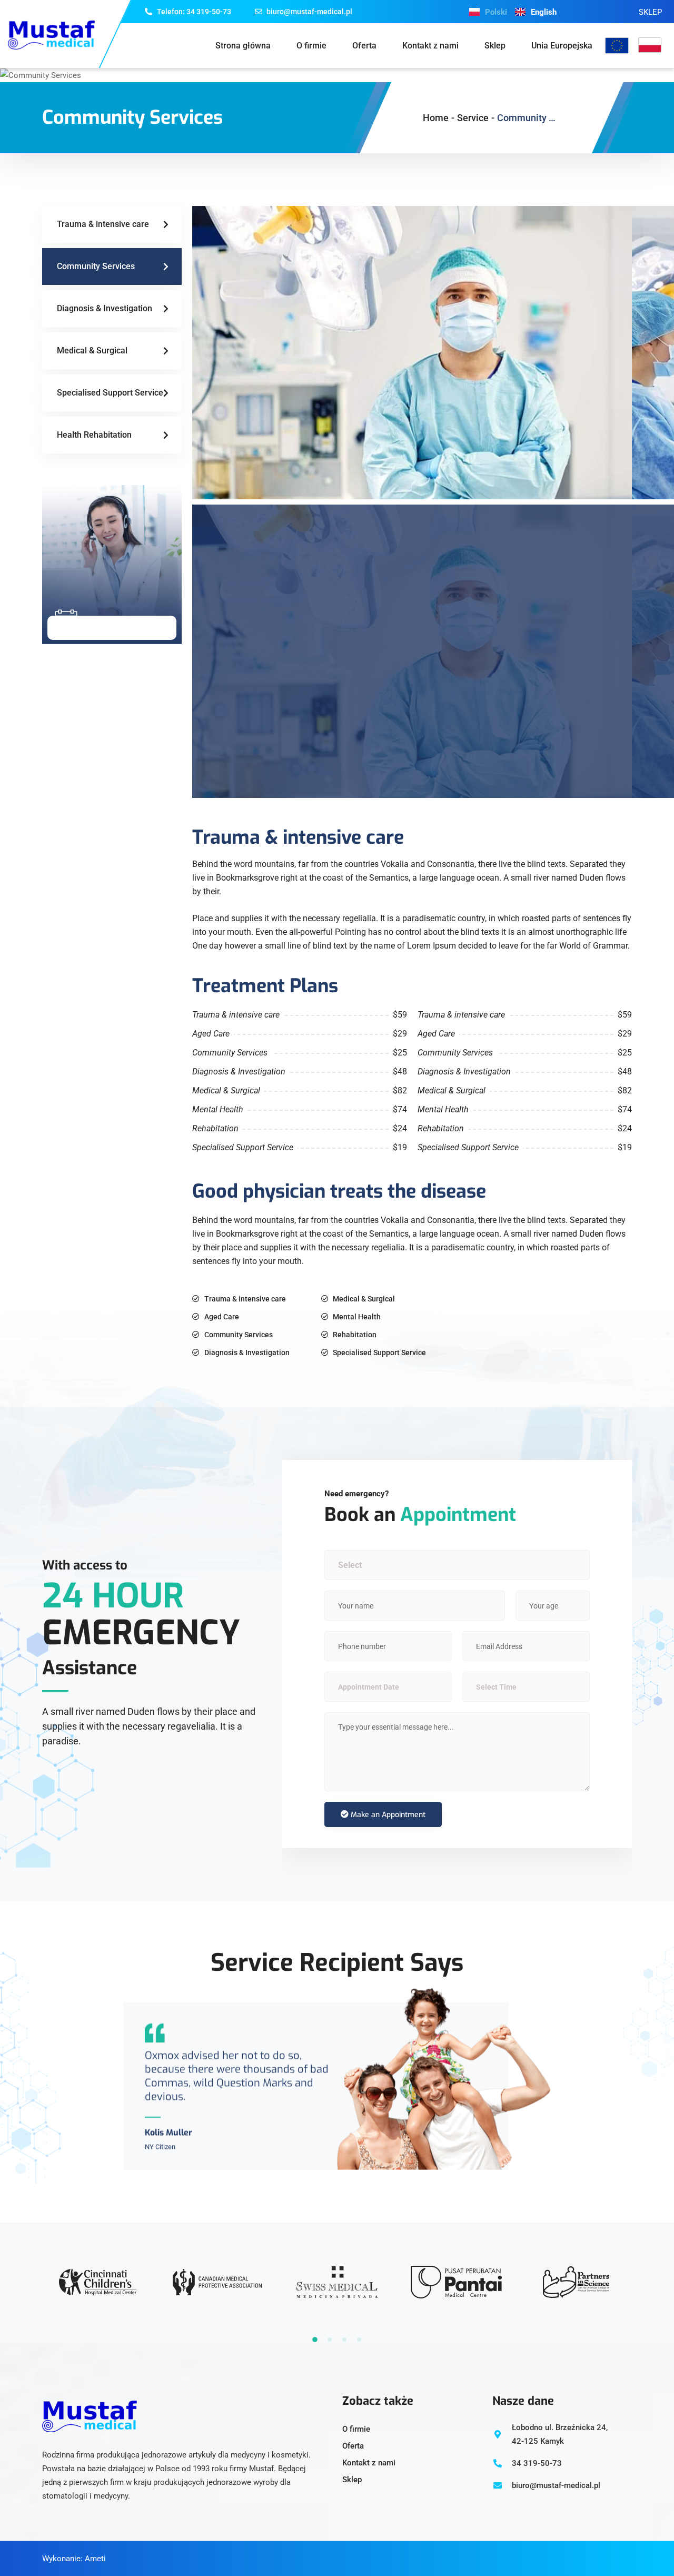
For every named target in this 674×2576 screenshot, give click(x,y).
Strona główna (243, 46)
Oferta (364, 46)
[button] (315, 2340)
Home (436, 118)
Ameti (95, 2559)
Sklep (495, 46)
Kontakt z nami (430, 46)
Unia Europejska (562, 46)
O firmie (311, 46)
